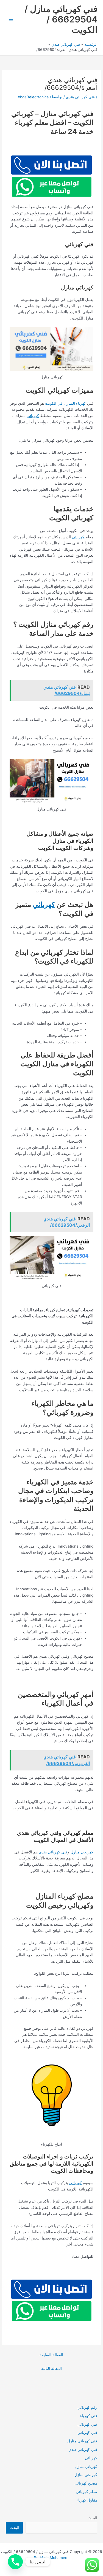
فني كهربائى (87, 2424)
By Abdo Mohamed (51, 2558)
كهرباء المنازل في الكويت (66, 403)
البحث (92, 2518)
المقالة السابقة (51, 2355)
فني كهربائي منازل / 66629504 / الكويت (61, 19)
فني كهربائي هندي (80, 97)
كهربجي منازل (82, 1852)
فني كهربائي (87, 2433)
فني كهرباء (89, 2416)
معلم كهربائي (87, 2492)
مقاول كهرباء (87, 2500)
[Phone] (15, 2562)
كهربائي (33, 416)
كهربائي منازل (86, 2466)
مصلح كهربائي (86, 2483)
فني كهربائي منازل (82, 2441)
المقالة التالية (51, 2368)
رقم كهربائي (87, 2407)
